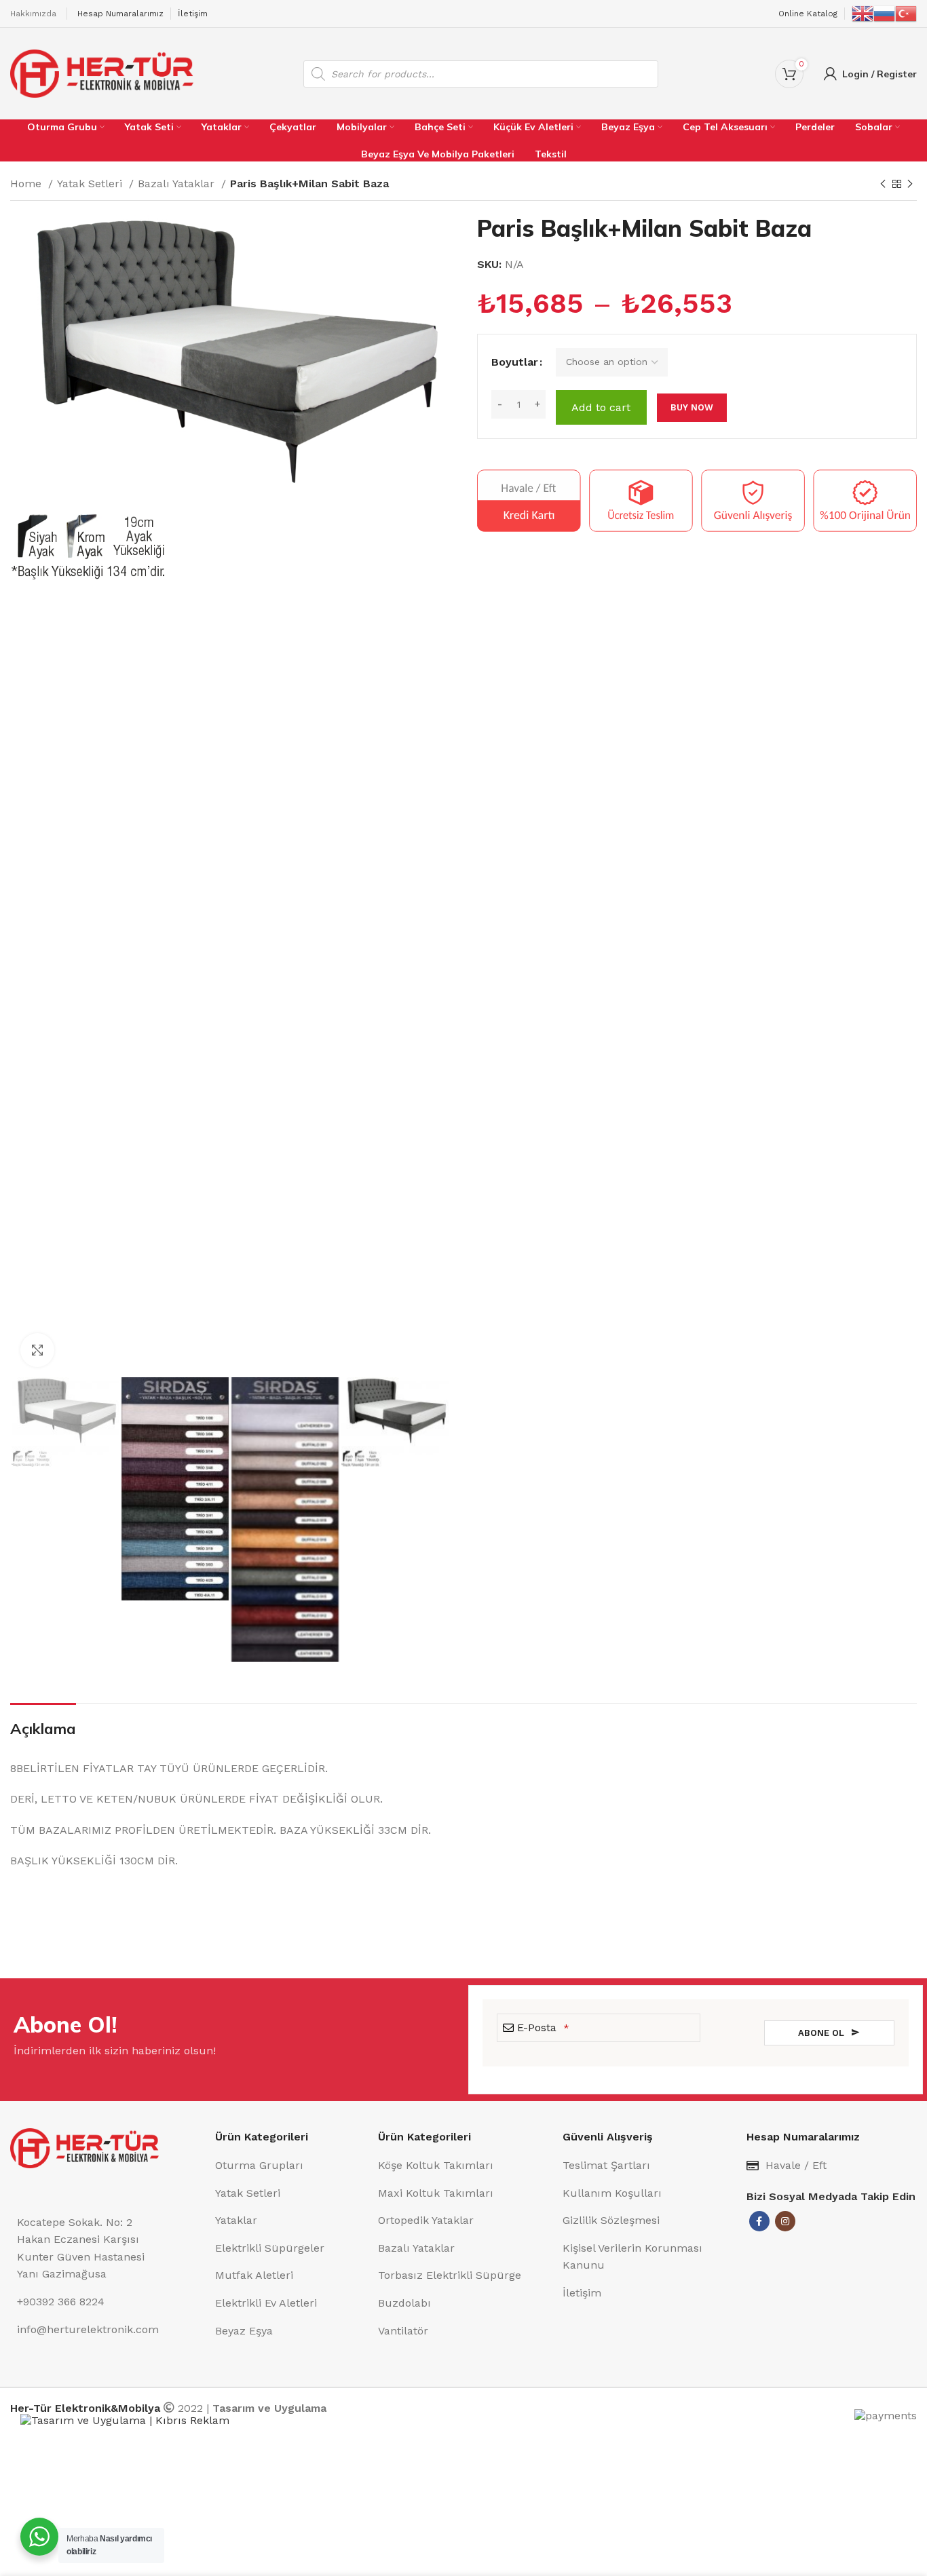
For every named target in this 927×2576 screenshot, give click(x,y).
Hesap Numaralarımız (120, 14)
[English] (863, 13)
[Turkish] (906, 13)
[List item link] (290, 2166)
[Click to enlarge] (37, 1350)
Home (27, 184)
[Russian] (884, 13)
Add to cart (601, 407)
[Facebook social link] (759, 2221)
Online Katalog (808, 14)
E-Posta (543, 2027)
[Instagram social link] (785, 2221)
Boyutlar (515, 362)
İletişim (193, 14)
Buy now (692, 407)
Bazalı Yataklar (178, 184)
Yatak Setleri (91, 184)
